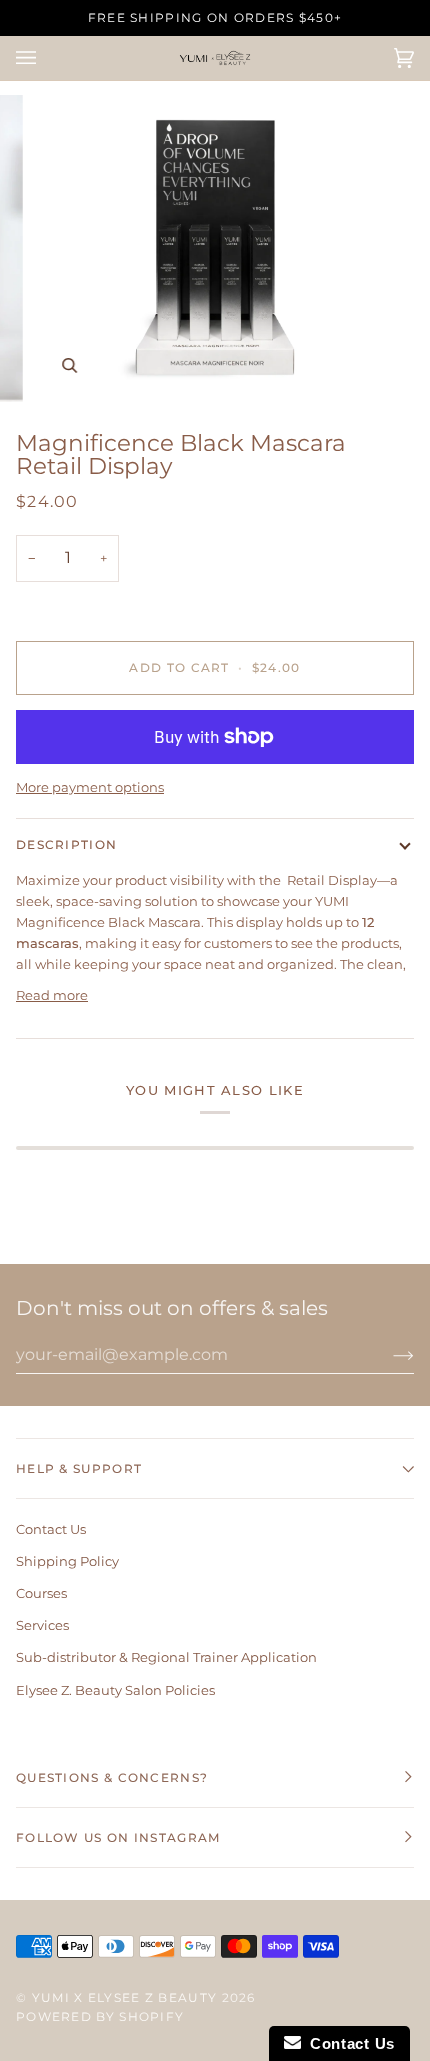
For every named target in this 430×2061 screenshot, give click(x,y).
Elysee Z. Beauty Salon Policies (115, 1690)
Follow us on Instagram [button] (118, 1837)
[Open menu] (46, 58)
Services (42, 1625)
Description (66, 844)
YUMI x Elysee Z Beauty (125, 1997)
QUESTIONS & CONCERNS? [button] (112, 1777)
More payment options (90, 787)
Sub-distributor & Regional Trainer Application (166, 1657)
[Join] (387, 1355)
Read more (52, 995)
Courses (41, 1593)
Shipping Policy (67, 1561)
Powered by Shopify (100, 2016)
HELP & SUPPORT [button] (79, 1468)
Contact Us (51, 1529)
